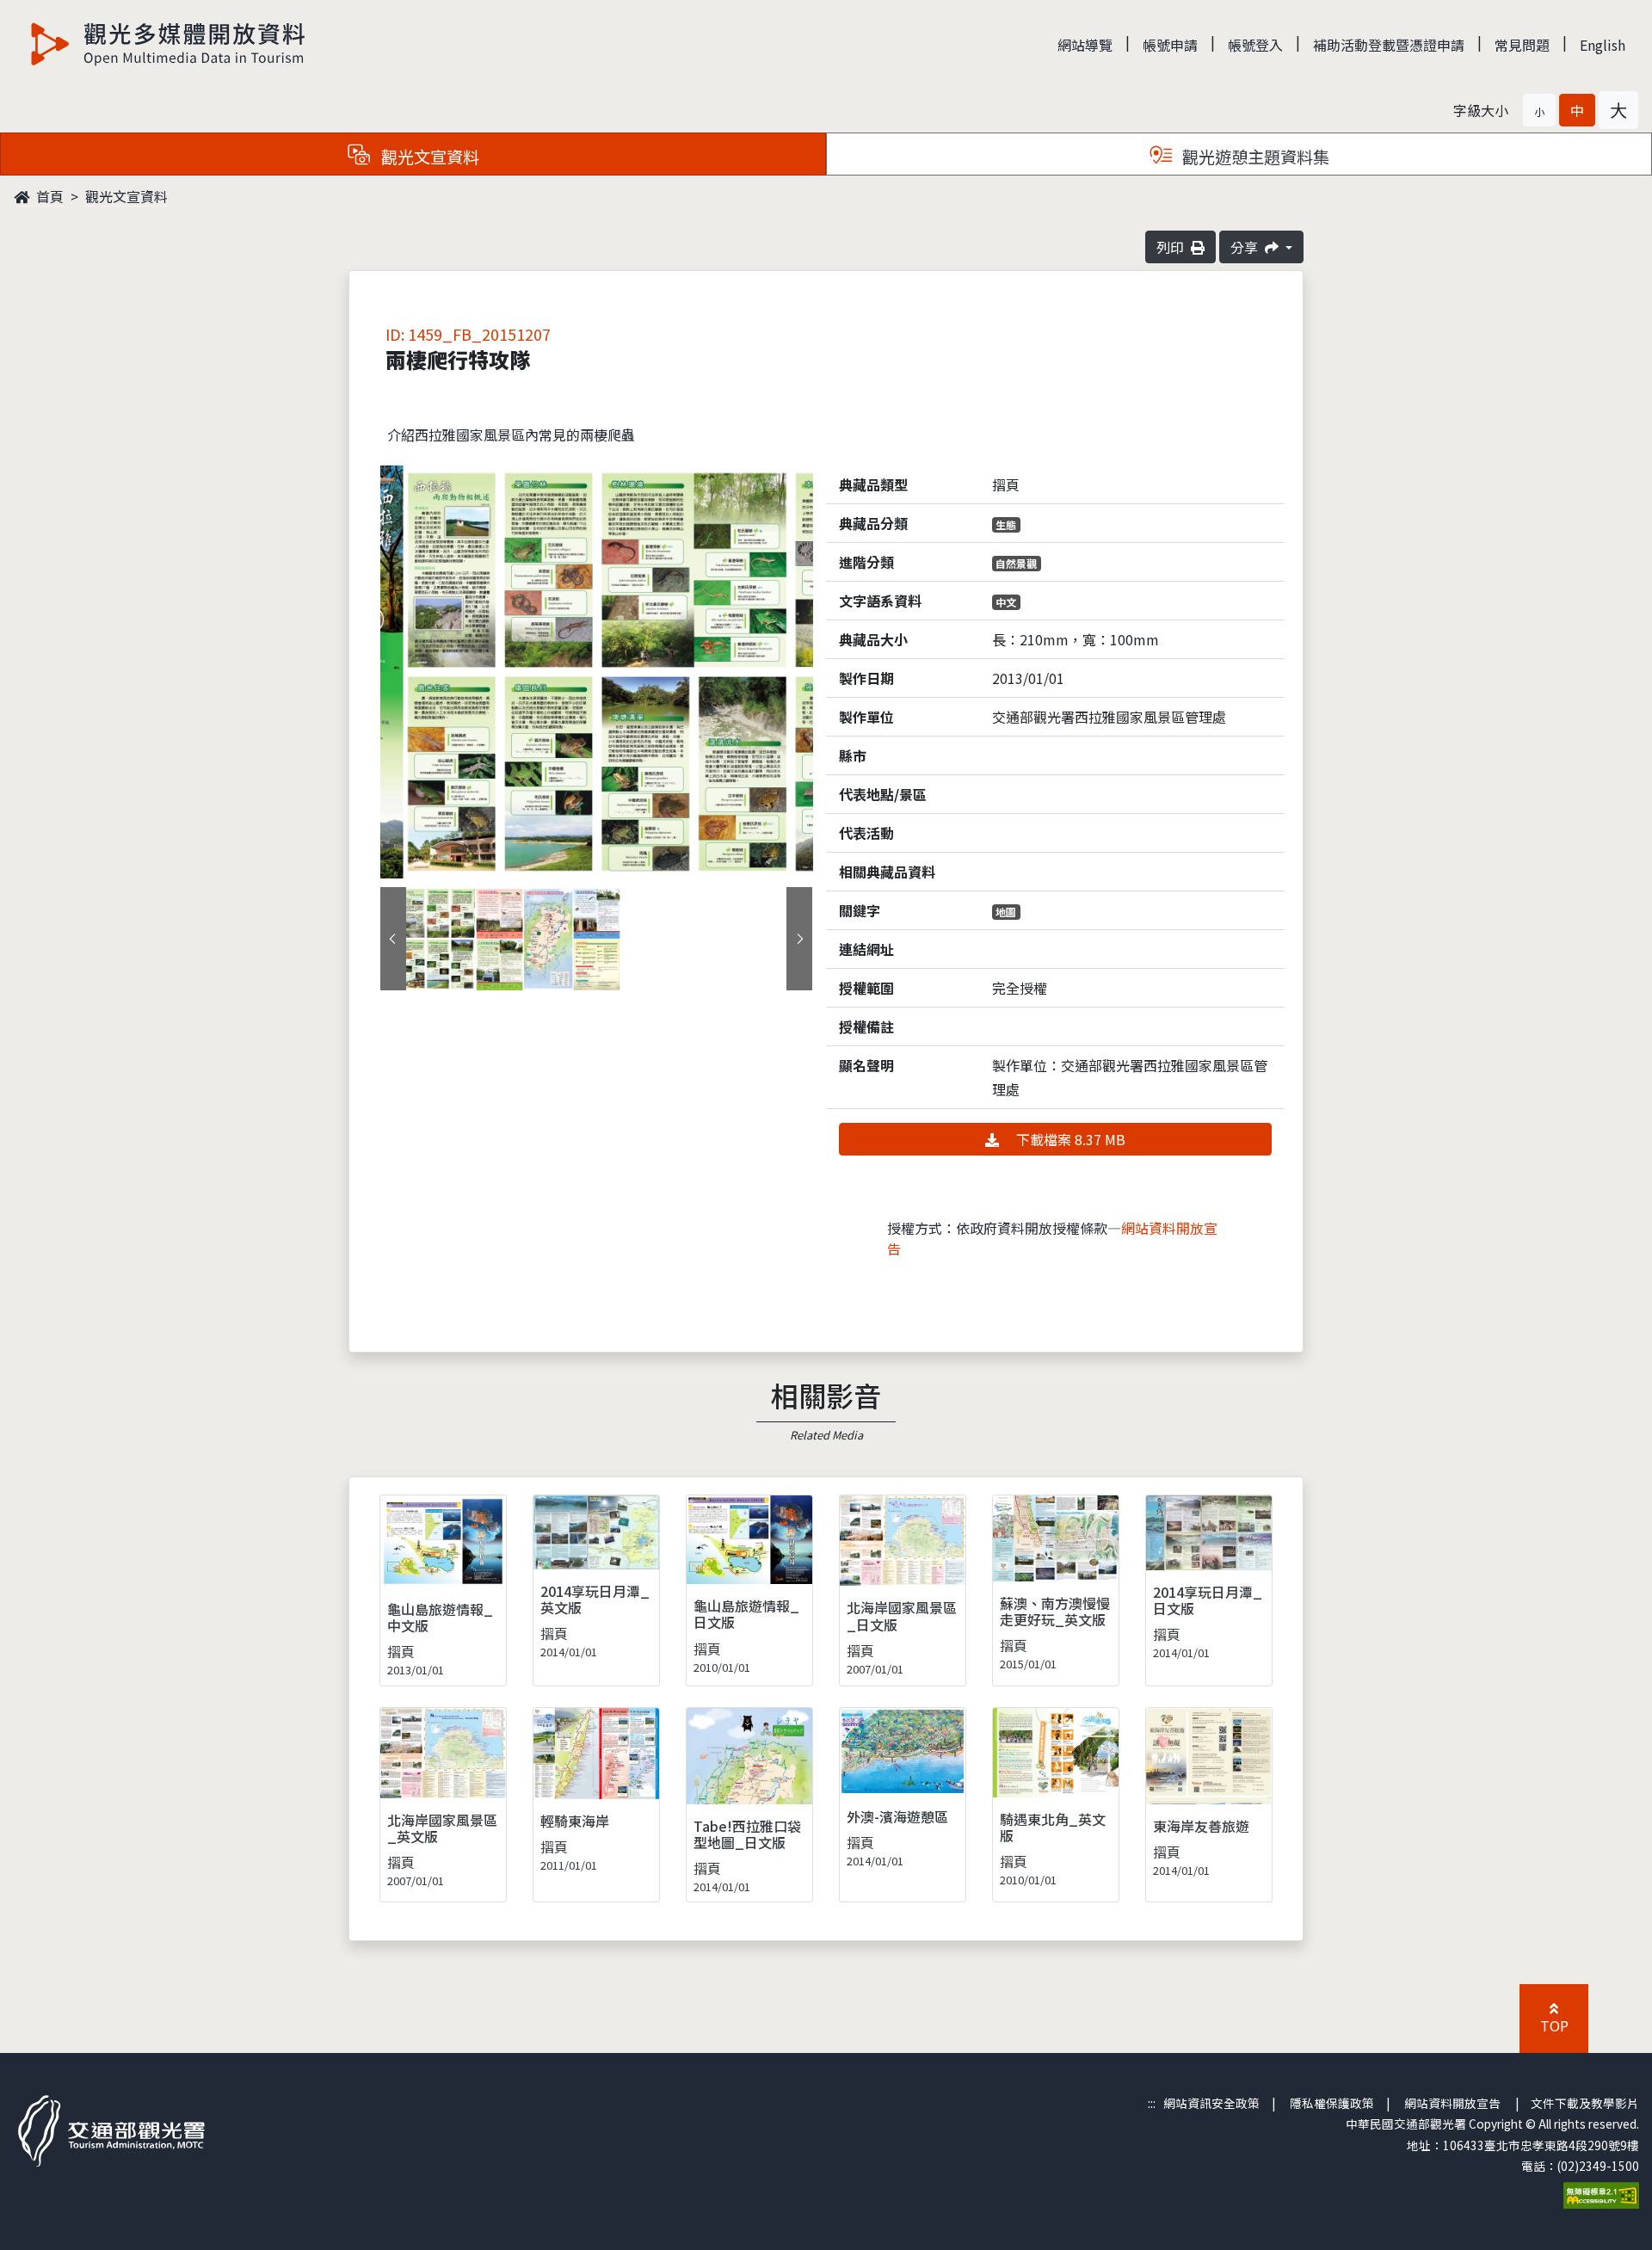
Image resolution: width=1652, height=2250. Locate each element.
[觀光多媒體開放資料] (169, 44)
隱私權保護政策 (1332, 2103)
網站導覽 (1085, 45)
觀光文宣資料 (126, 196)
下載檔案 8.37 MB (1069, 1139)
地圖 (1006, 912)
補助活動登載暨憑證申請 (1389, 45)
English (1603, 45)
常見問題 (1522, 45)
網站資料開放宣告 (1452, 2103)
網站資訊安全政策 (1211, 2103)
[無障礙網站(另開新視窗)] (1601, 2193)
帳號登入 (1255, 45)
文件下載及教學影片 (1585, 2103)
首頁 (48, 196)
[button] (1539, 110)
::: (1152, 2103)
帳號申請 (1170, 45)
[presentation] (393, 939)
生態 (1006, 524)
